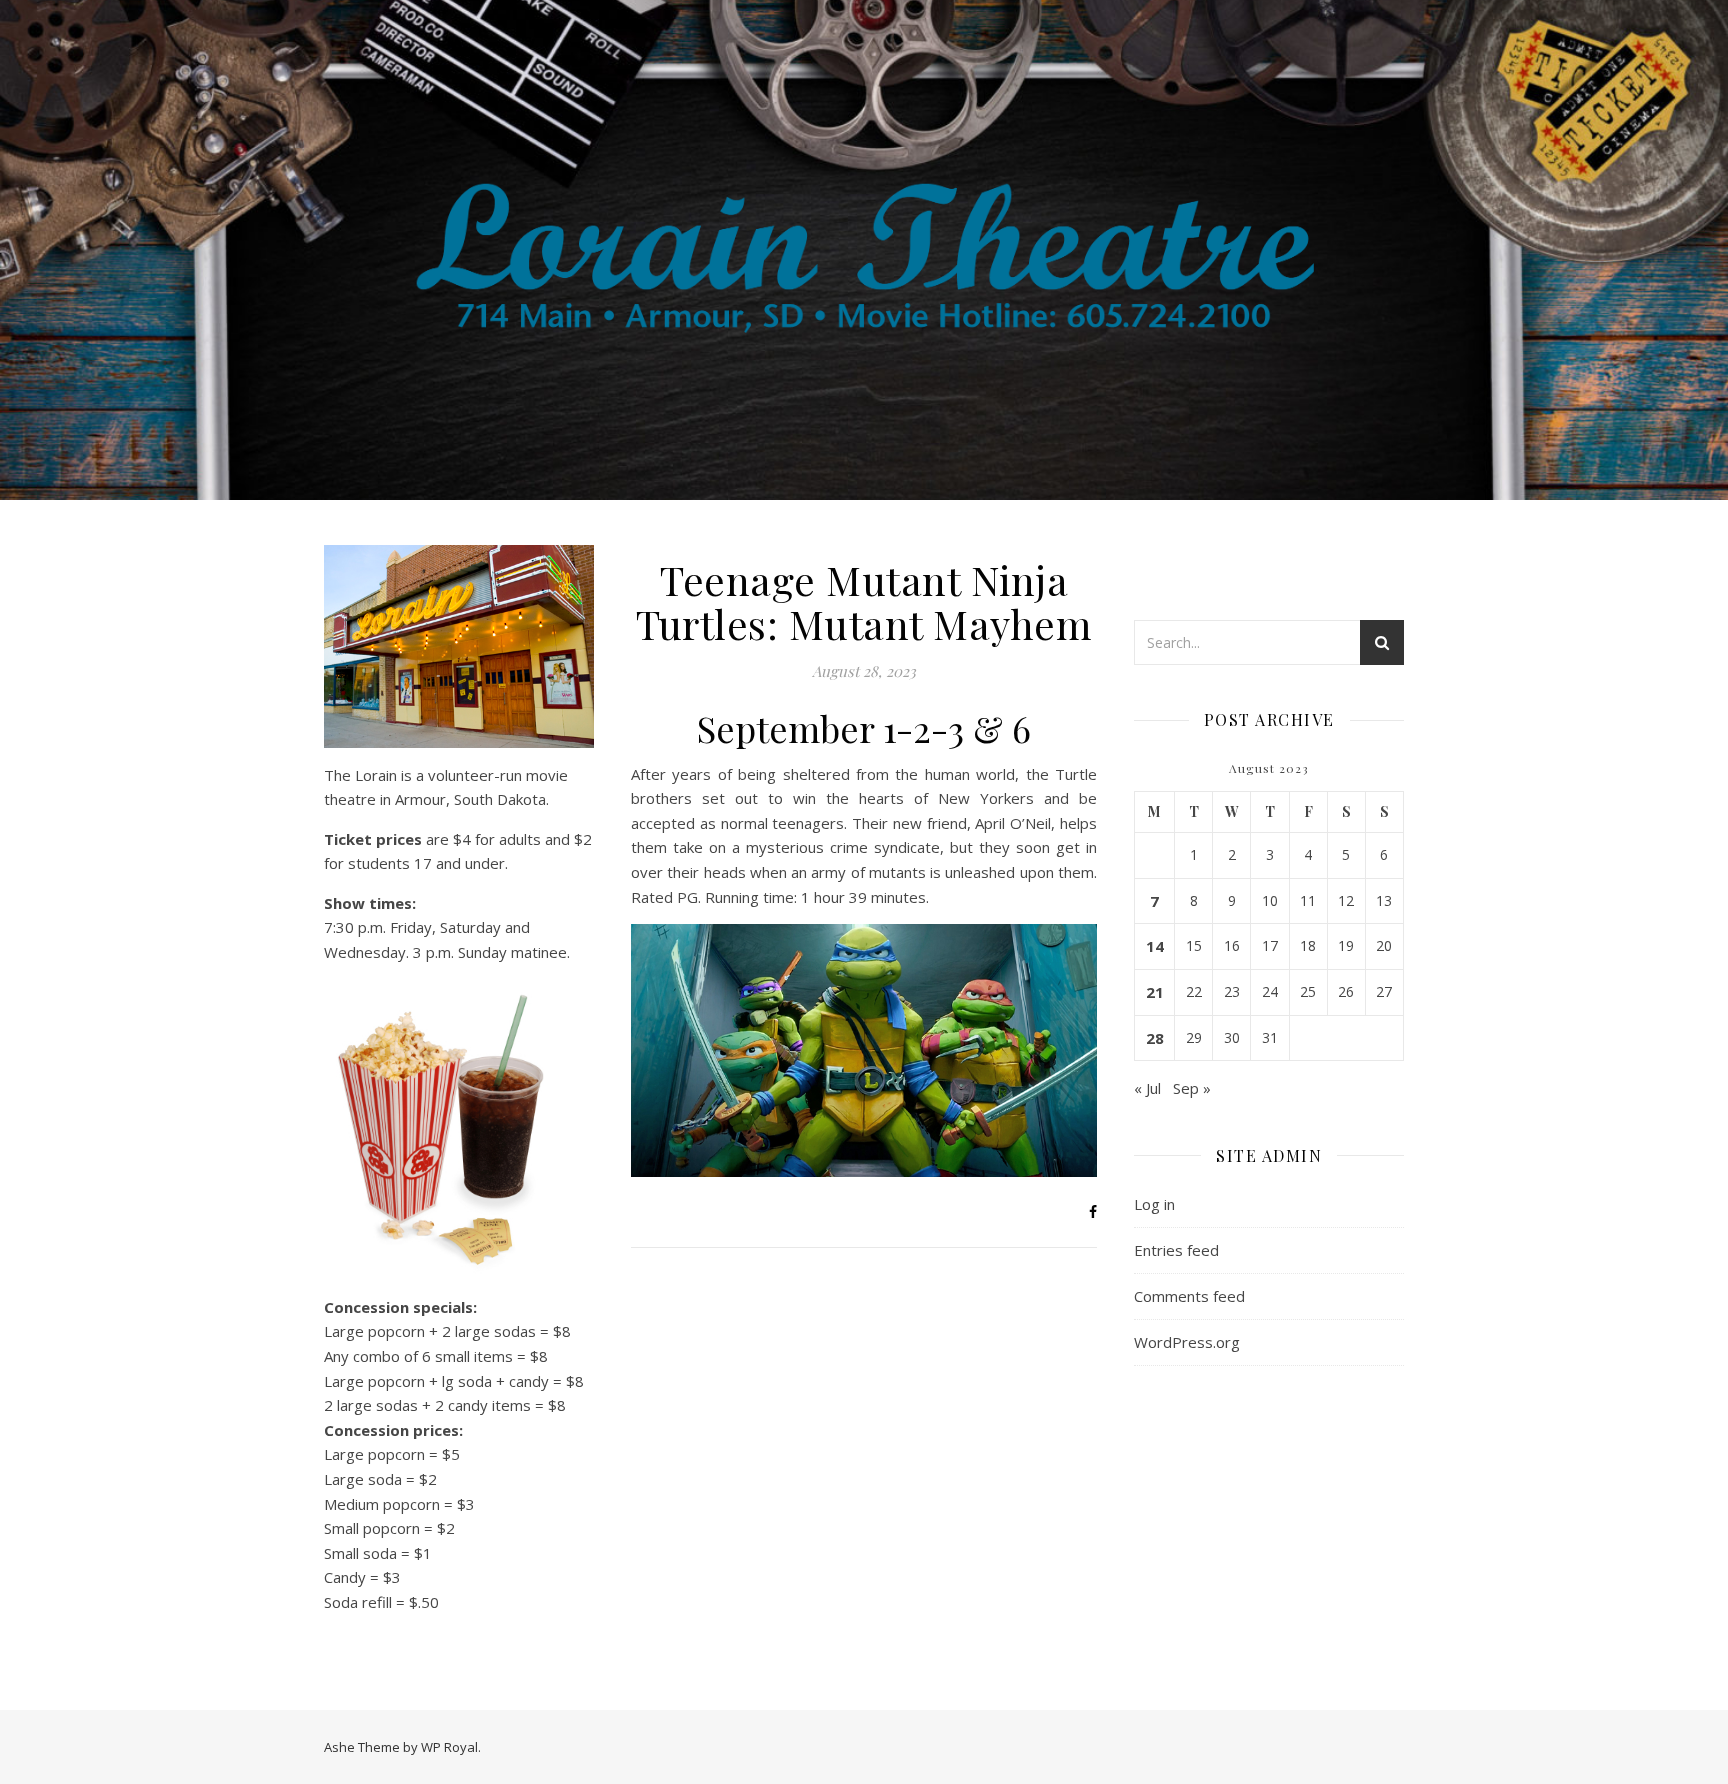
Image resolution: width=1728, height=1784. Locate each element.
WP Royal (449, 1747)
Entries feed (1176, 1250)
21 (1155, 992)
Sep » (1192, 1088)
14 (1155, 946)
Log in (1154, 1204)
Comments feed (1189, 1296)
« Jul (1147, 1088)
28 (1155, 1038)
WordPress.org (1187, 1342)
